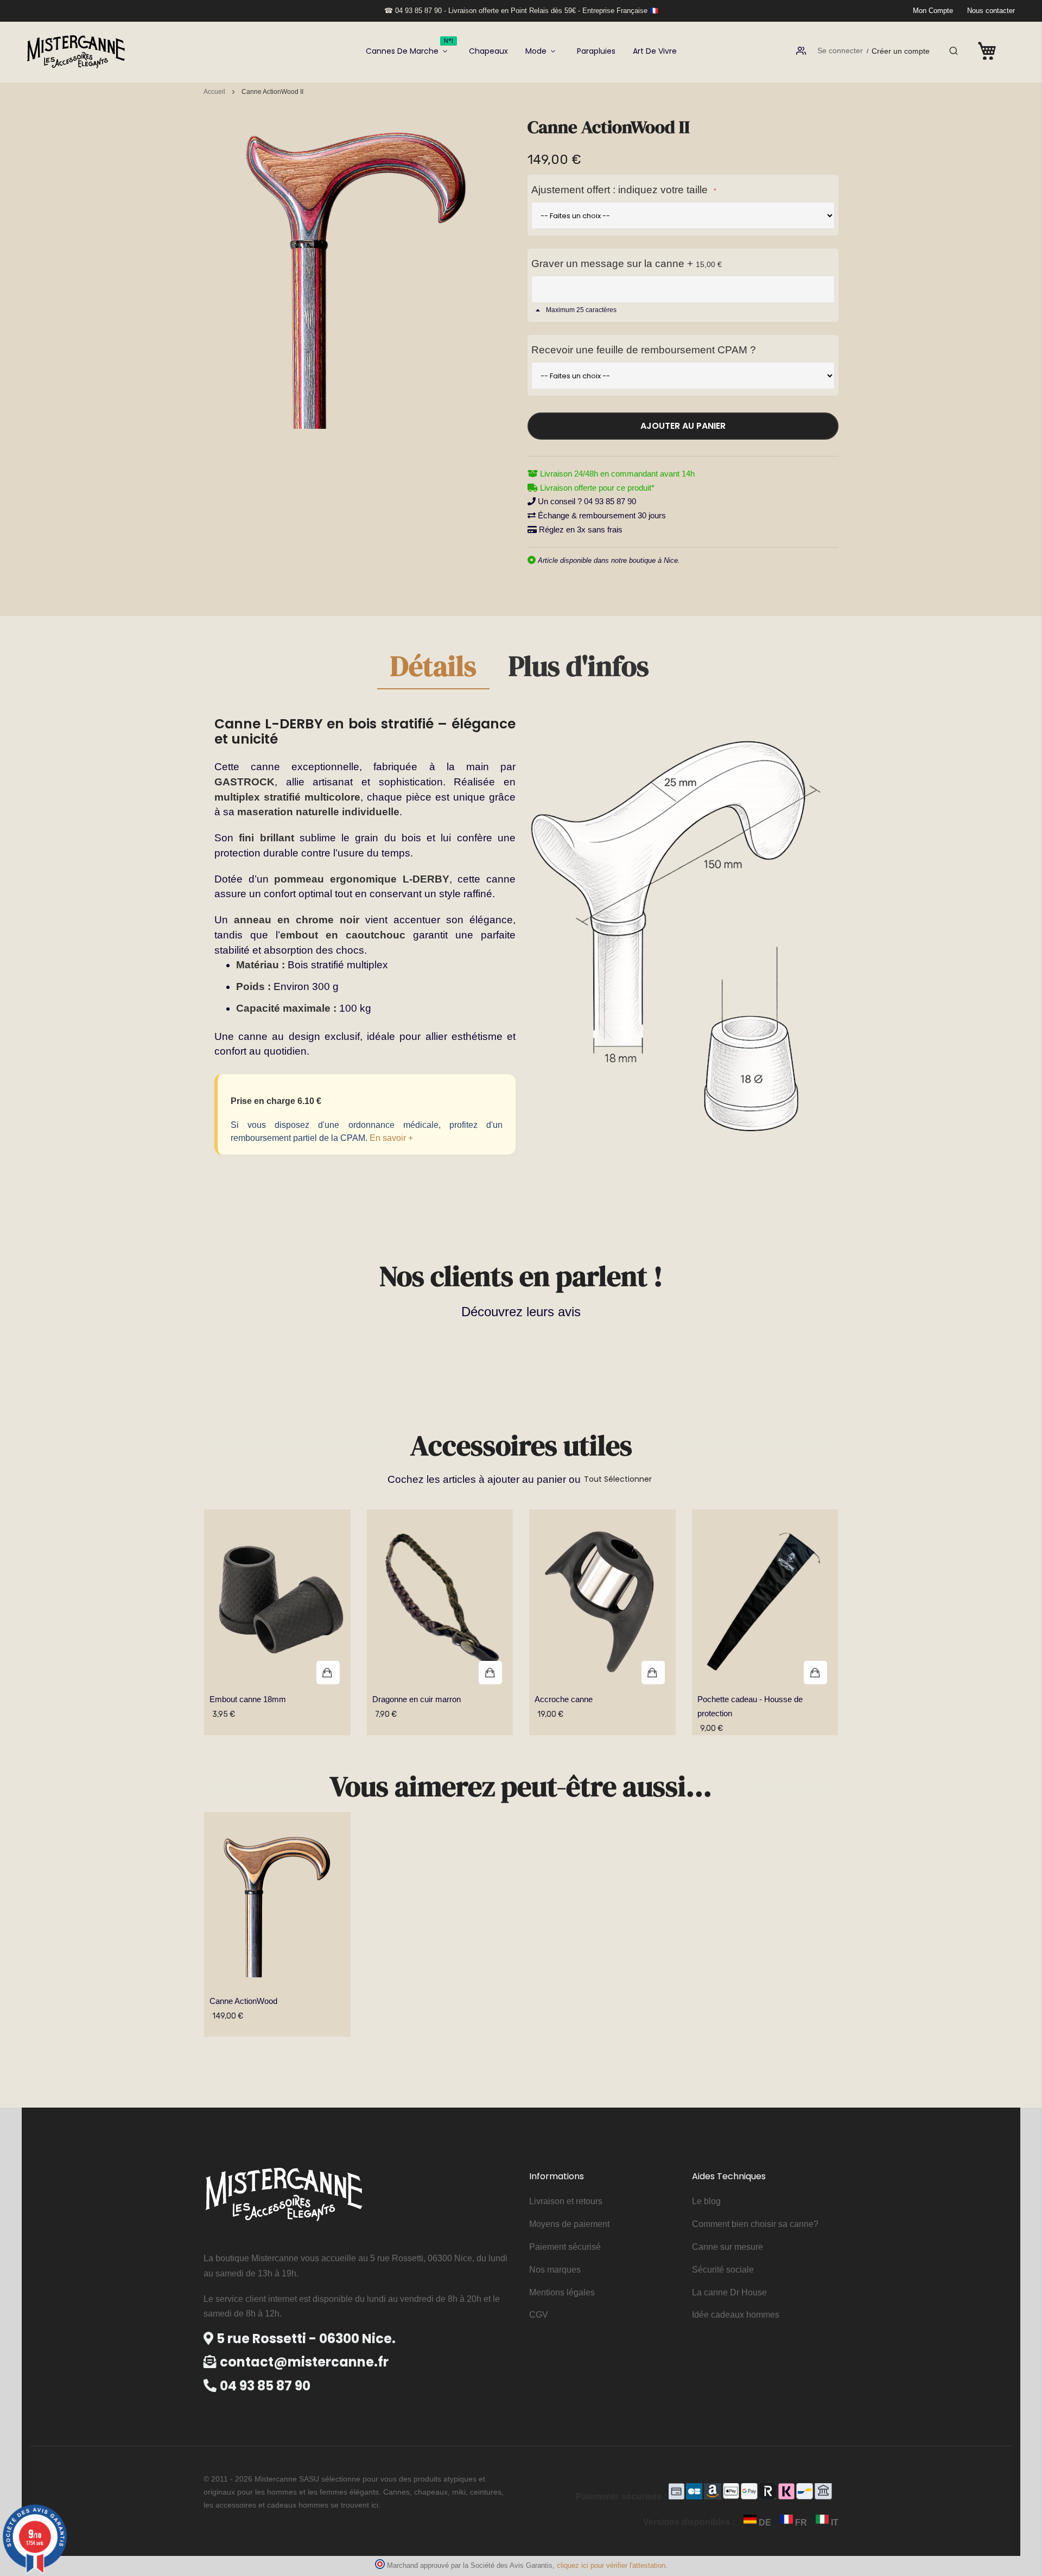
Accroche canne (564, 1699)
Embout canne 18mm (248, 1699)
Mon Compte (933, 11)
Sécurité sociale (723, 2270)
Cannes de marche (409, 47)
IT (834, 2523)
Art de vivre (655, 51)
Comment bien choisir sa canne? (755, 2224)
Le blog (706, 2201)
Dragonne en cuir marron (417, 1699)
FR (801, 2523)
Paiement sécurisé (565, 2247)
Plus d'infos (579, 668)
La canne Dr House (729, 2292)
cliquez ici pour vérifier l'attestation (611, 2566)
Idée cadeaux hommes (736, 2315)
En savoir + (391, 1138)
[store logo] (76, 51)
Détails (433, 668)
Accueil (214, 92)
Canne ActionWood (243, 2001)
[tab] (433, 670)
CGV (539, 2315)
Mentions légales (562, 2292)
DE (765, 2523)
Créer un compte (901, 51)
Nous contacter (991, 11)
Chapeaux (488, 51)
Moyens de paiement (569, 2224)
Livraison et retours (566, 2201)
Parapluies (596, 51)
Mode (536, 51)
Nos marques (555, 2270)
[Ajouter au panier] (277, 1602)
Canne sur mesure (728, 2247)
